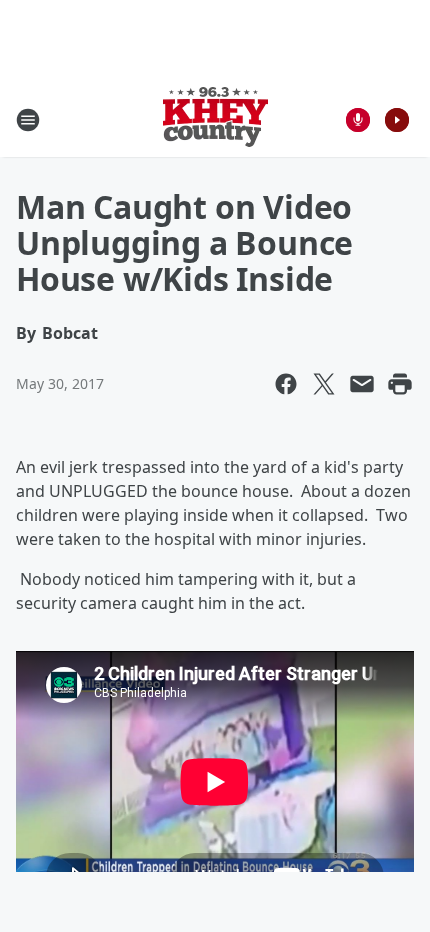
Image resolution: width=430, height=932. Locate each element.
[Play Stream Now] (397, 120)
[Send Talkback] (358, 120)
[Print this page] (400, 384)
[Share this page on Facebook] (286, 384)
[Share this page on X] (324, 384)
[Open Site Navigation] (28, 120)
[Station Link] (215, 119)
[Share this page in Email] (362, 384)
